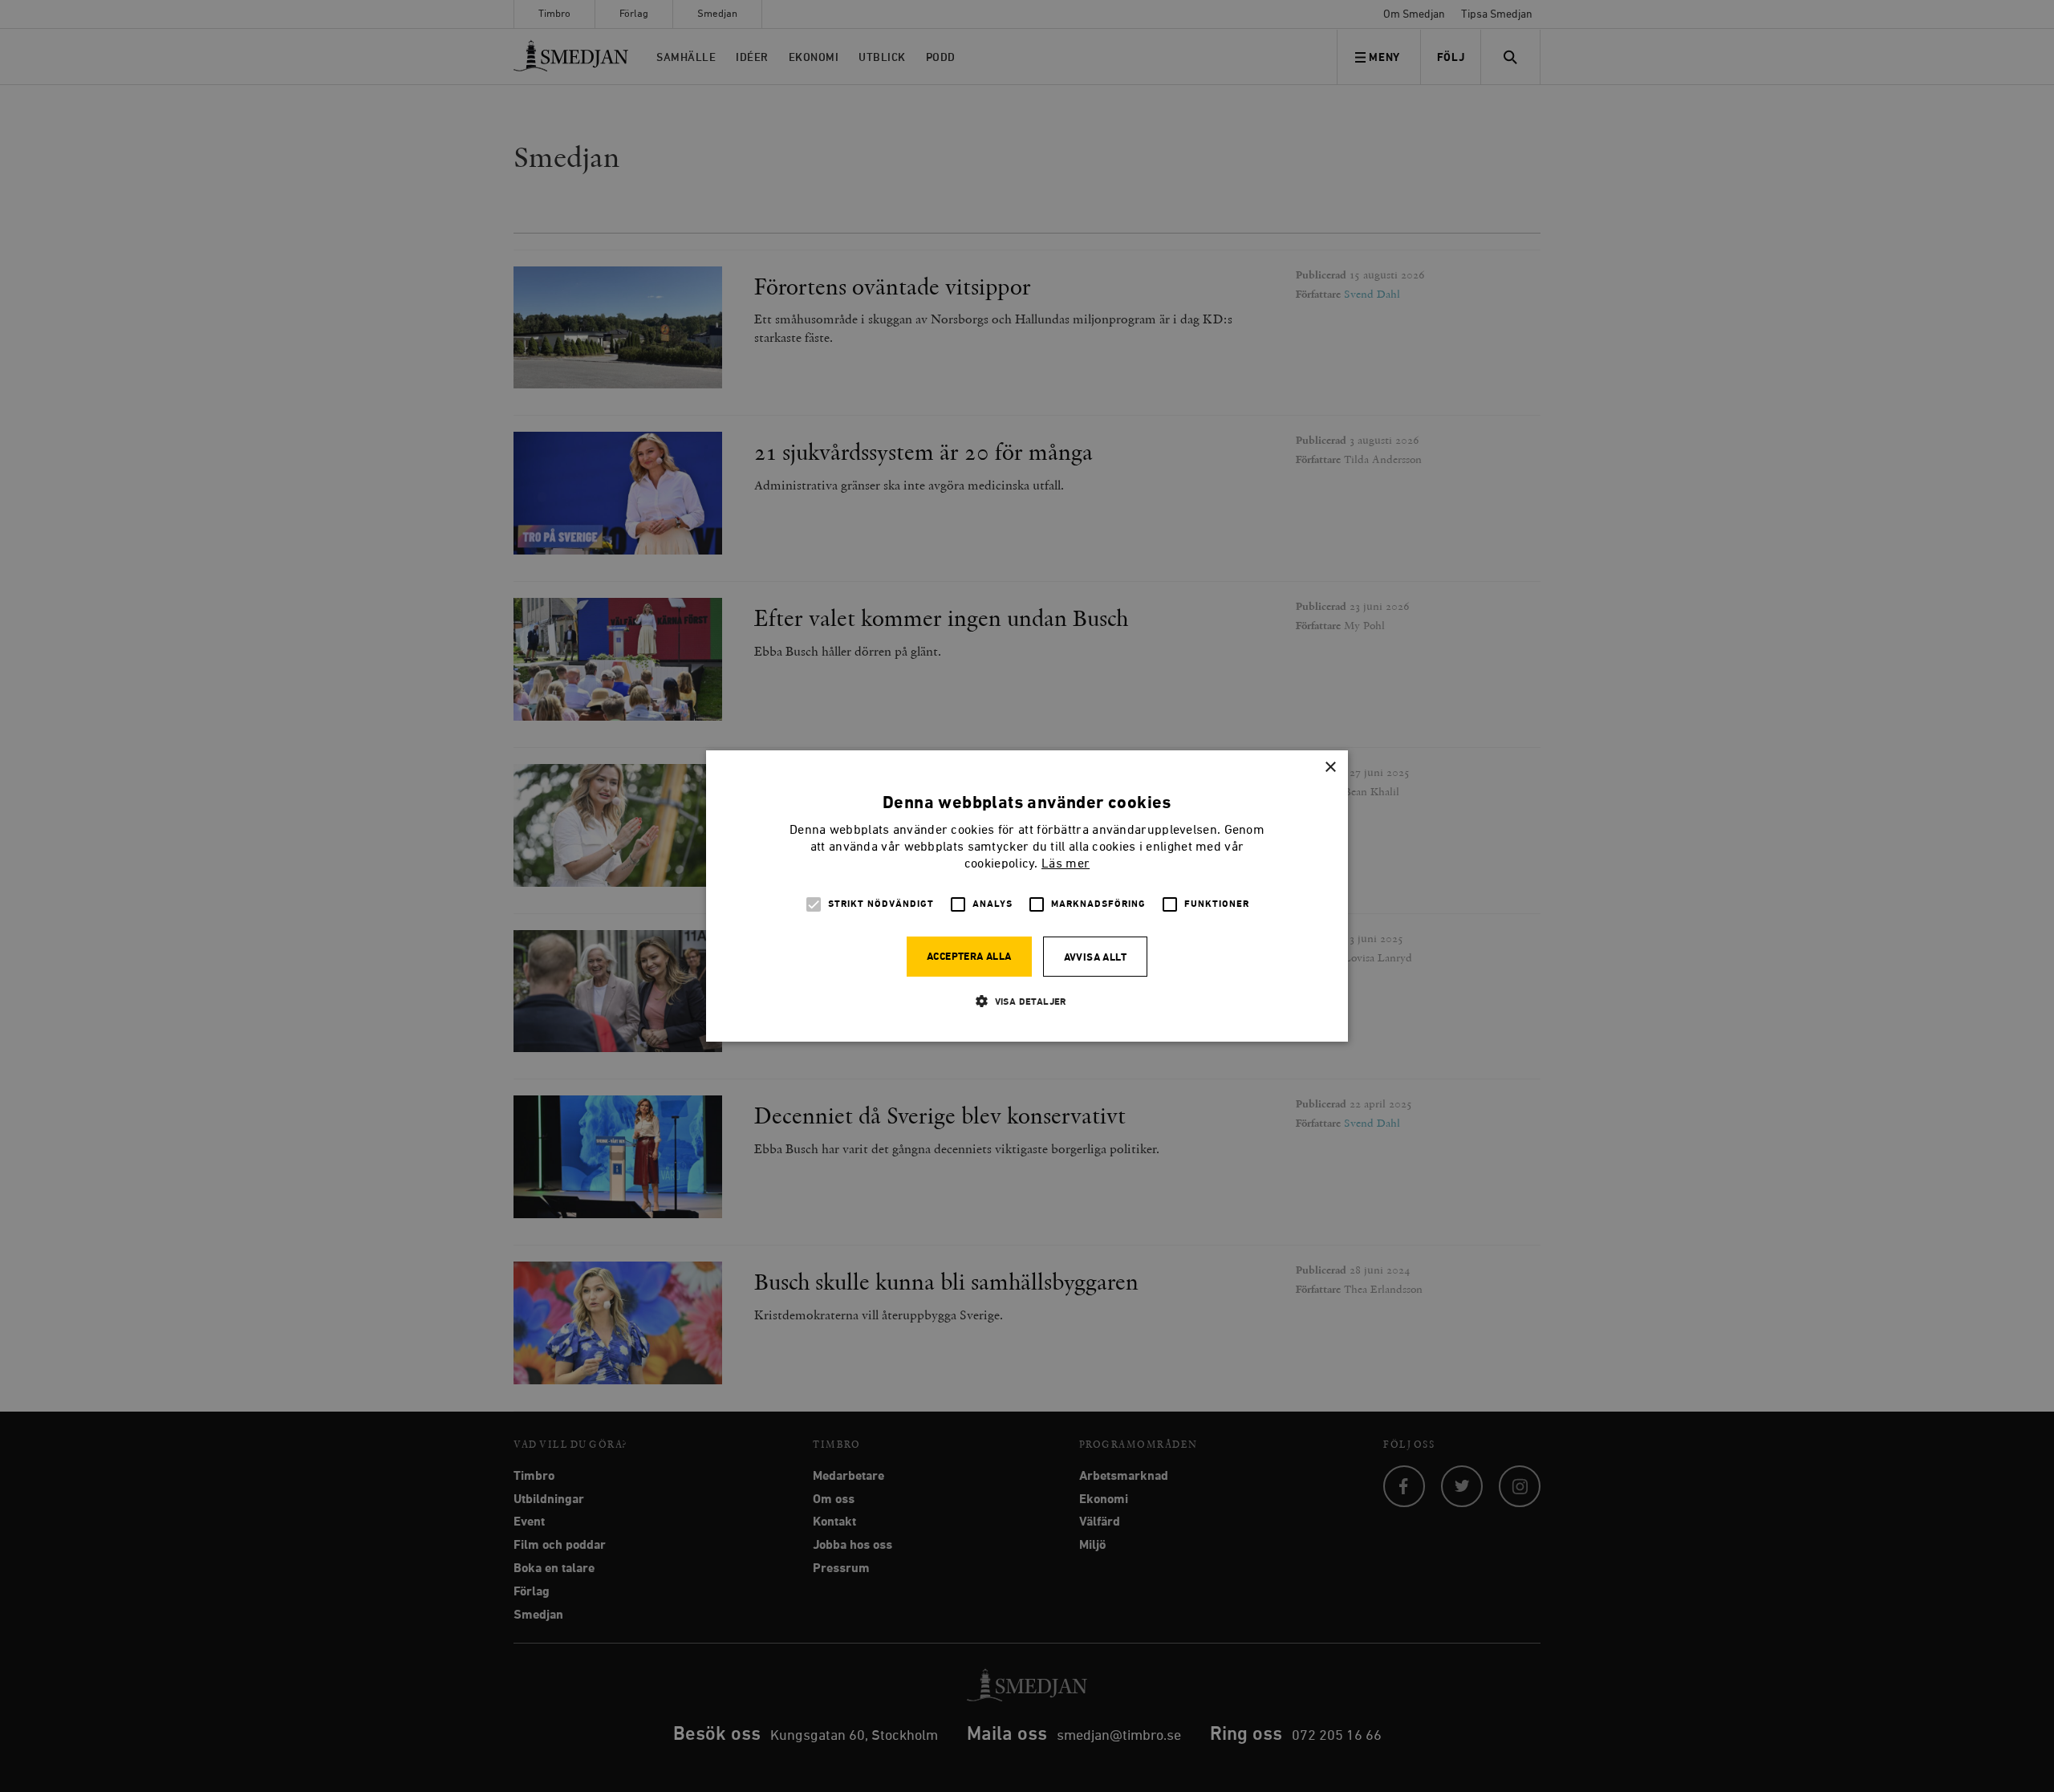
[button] (1027, 1001)
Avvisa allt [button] (1095, 958)
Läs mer (1066, 864)
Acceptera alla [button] (969, 957)
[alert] (1027, 896)
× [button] (1330, 768)
